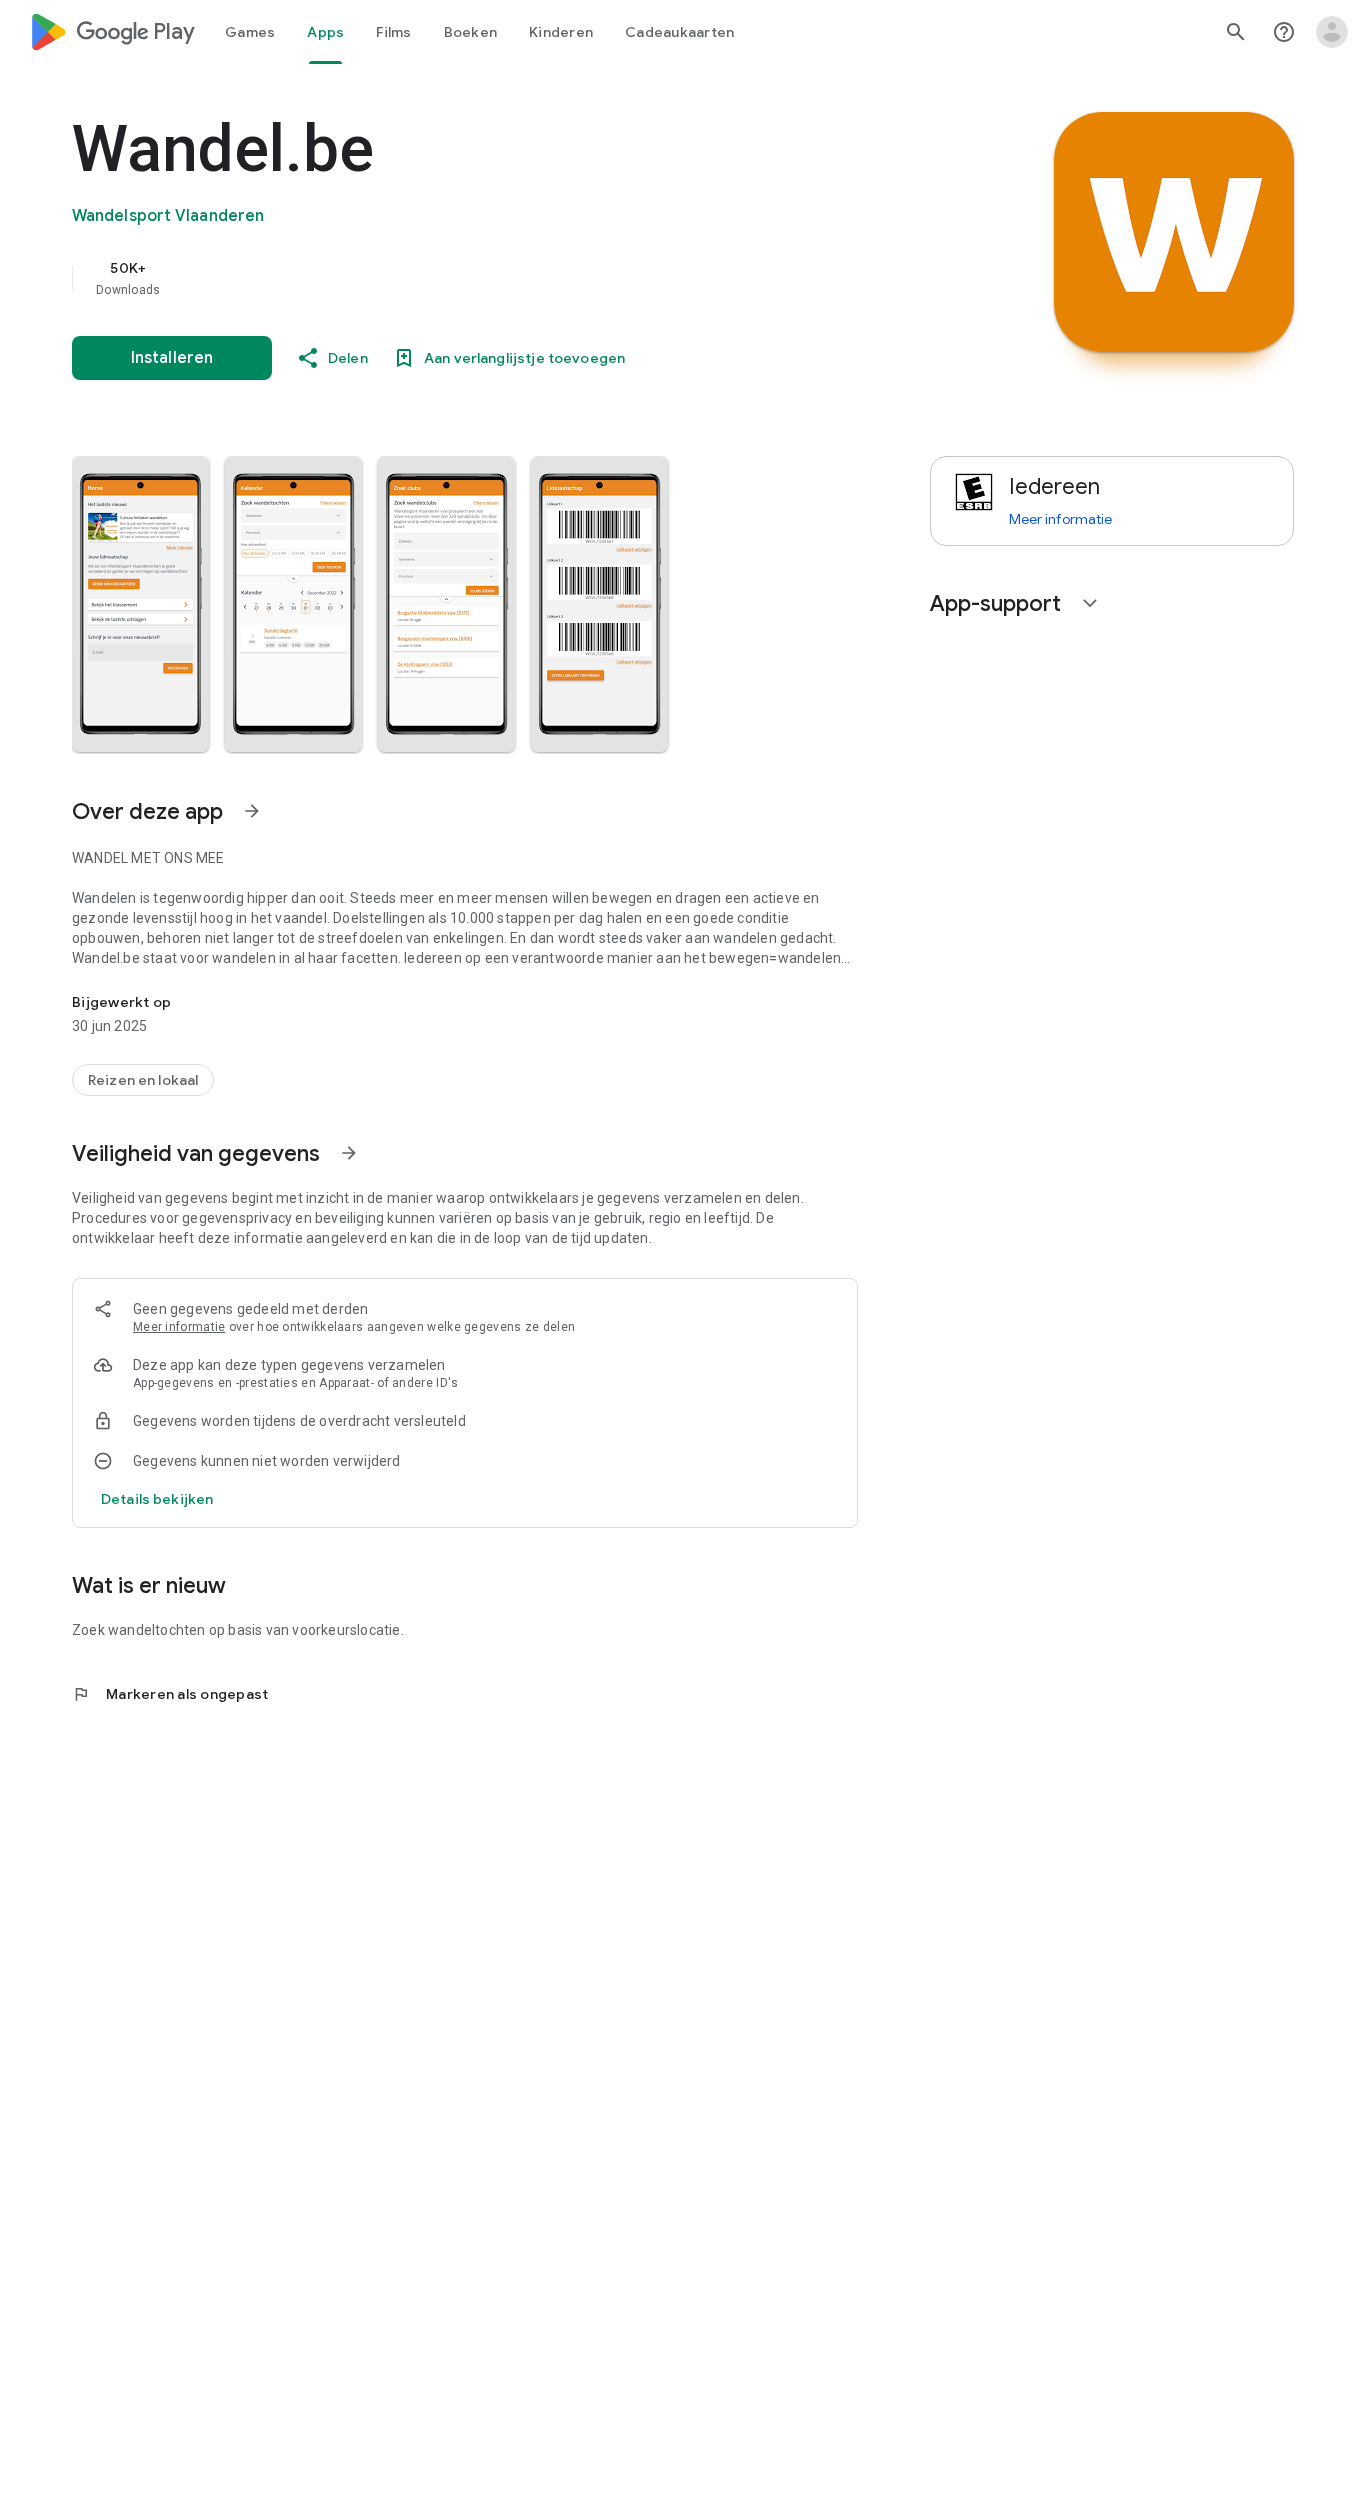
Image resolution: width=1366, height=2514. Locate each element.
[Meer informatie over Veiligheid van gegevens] (349, 1153)
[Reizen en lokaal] (143, 1080)
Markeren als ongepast (170, 1694)
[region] (472, 278)
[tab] (250, 32)
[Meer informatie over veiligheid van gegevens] (157, 1499)
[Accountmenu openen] (1332, 32)
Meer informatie (179, 1327)
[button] (140, 604)
